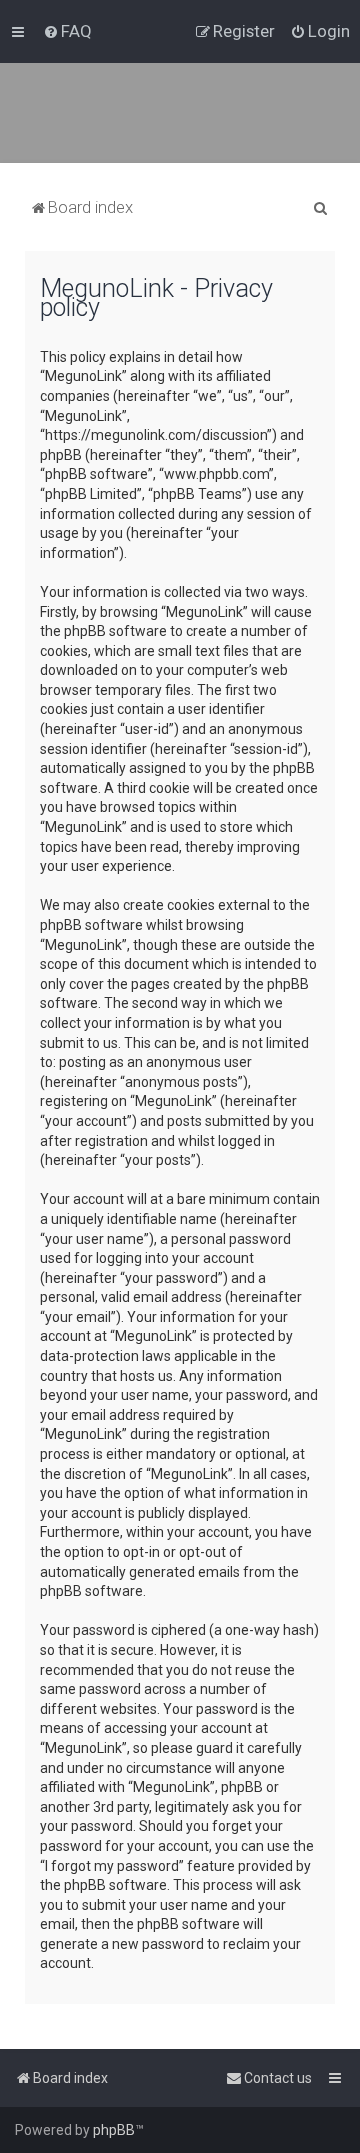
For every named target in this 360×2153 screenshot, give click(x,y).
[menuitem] (67, 31)
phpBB (114, 2130)
